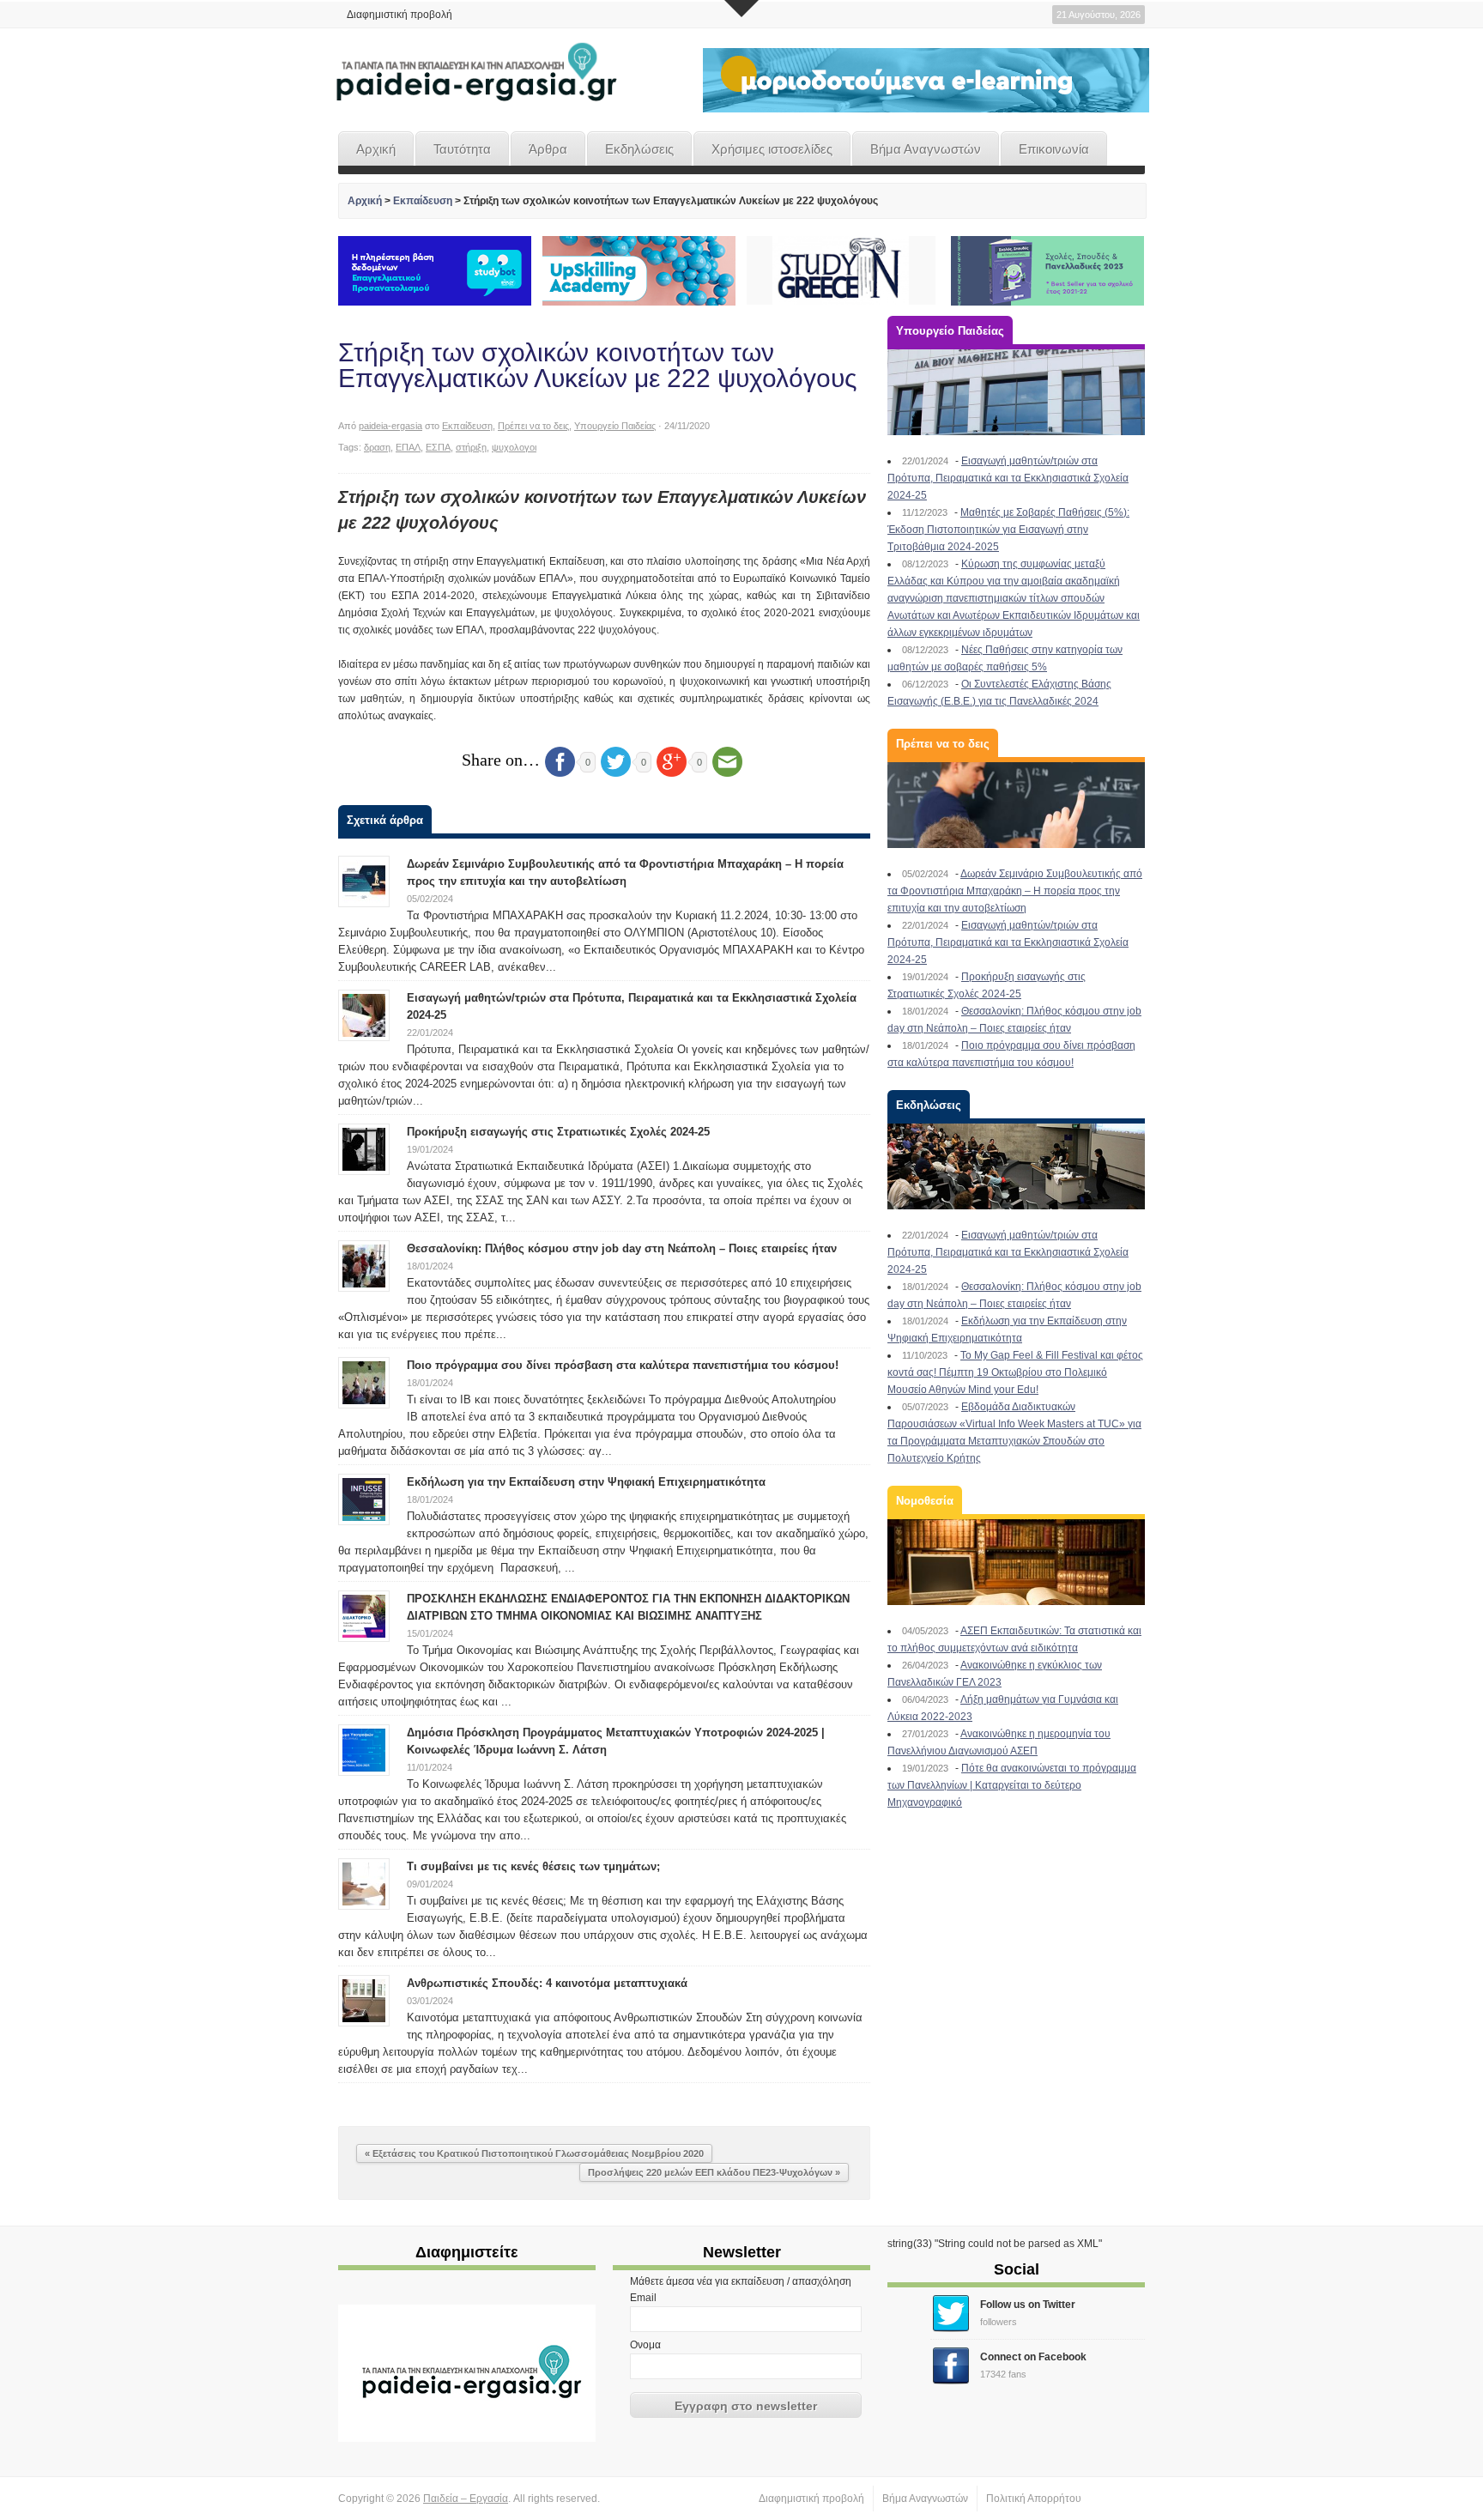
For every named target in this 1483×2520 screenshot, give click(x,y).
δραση (377, 447)
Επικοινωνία (1054, 149)
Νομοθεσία (925, 1501)
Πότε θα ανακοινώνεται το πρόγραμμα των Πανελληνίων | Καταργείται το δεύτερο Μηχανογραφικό (1012, 1785)
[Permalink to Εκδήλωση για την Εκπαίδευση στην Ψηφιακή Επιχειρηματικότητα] (364, 1499)
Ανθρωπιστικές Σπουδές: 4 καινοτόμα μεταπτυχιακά (547, 1983)
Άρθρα (548, 149)
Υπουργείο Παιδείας (615, 426)
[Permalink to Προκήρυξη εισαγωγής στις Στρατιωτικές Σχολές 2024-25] (364, 1148)
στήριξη (471, 447)
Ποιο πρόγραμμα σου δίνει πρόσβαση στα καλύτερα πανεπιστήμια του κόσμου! (623, 1365)
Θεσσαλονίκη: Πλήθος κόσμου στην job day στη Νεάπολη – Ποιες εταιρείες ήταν (622, 1248)
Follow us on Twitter (1028, 2305)
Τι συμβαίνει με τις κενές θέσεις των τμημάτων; (533, 1866)
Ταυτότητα (462, 149)
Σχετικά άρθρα (385, 820)
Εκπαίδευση (423, 201)
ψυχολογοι (514, 447)
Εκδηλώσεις (639, 149)
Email (643, 2298)
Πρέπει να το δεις (533, 426)
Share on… (501, 760)
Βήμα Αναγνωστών (926, 149)
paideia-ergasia (390, 426)
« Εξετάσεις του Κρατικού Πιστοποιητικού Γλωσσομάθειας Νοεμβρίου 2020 (534, 2154)
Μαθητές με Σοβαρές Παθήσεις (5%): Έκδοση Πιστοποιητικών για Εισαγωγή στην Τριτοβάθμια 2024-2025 (1008, 530)
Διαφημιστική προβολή (400, 15)
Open (741, 9)
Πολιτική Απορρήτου (1034, 2499)
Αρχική (376, 149)
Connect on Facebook (1033, 2357)
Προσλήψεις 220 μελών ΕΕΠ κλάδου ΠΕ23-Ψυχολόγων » (714, 2172)
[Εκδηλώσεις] (1016, 1166)
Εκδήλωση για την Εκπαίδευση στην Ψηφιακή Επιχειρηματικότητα (586, 1482)
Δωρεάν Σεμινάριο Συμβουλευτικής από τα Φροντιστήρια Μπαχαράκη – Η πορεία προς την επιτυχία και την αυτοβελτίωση (1015, 891)
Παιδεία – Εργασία (466, 2499)
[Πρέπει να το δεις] (1016, 805)
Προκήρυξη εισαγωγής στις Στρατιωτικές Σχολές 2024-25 (558, 1132)
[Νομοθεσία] (1016, 1562)
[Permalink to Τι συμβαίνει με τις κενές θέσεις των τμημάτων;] (364, 1883)
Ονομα (645, 2345)
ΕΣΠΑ (438, 447)
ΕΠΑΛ (408, 447)
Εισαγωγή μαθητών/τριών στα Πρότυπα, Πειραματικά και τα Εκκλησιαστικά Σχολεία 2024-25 (1008, 478)
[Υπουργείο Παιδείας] (1016, 392)
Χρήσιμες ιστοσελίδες (772, 149)
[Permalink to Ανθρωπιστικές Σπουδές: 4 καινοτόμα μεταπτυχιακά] (364, 2000)
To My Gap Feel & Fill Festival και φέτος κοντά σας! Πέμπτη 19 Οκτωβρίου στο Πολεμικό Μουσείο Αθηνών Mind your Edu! (1015, 1372)
